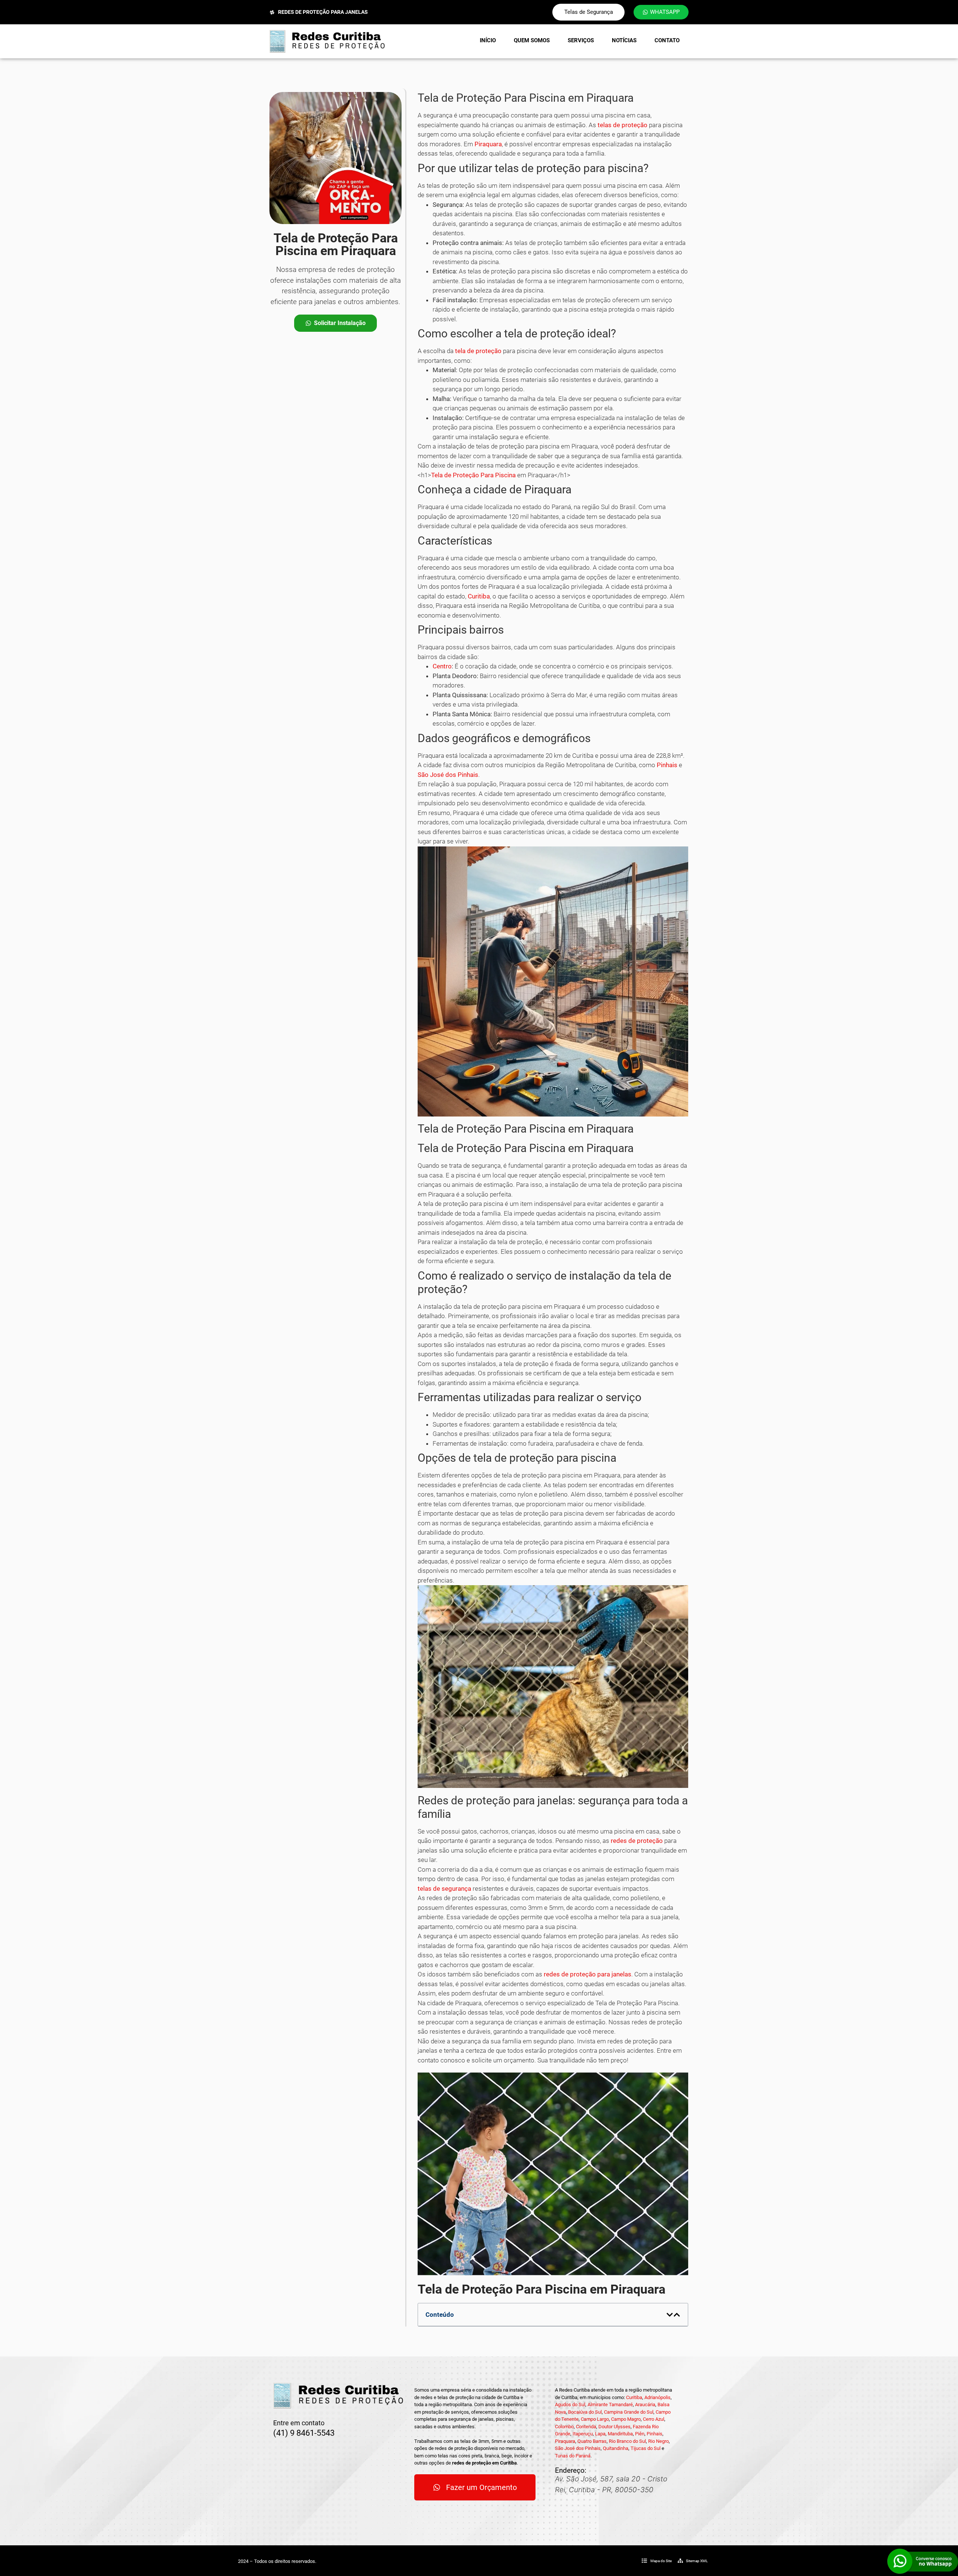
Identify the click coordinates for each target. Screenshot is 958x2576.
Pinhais (667, 765)
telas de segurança (444, 1889)
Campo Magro (626, 2419)
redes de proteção (637, 1841)
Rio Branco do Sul (627, 2441)
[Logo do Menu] (327, 41)
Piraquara (488, 144)
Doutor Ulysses (614, 2427)
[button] (670, 2315)
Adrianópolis (658, 2397)
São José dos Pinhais (448, 775)
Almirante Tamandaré (610, 2405)
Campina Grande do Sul (629, 2412)
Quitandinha (616, 2448)
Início (488, 40)
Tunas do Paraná (573, 2456)
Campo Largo (595, 2419)
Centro (442, 666)
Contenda (586, 2427)
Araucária (645, 2405)
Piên (640, 2434)
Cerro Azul (654, 2419)
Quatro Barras (592, 2441)
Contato (667, 40)
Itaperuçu (583, 2434)
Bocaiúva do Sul (585, 2412)
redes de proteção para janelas (588, 1974)
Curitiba (479, 596)
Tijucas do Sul (646, 2448)
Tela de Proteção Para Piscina (473, 475)
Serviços (581, 40)
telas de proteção (623, 125)
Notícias (624, 40)
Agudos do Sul (570, 2405)
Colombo (564, 2427)
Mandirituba (620, 2434)
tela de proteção (478, 351)
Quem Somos (532, 40)
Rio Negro (658, 2441)
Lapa (600, 2434)
